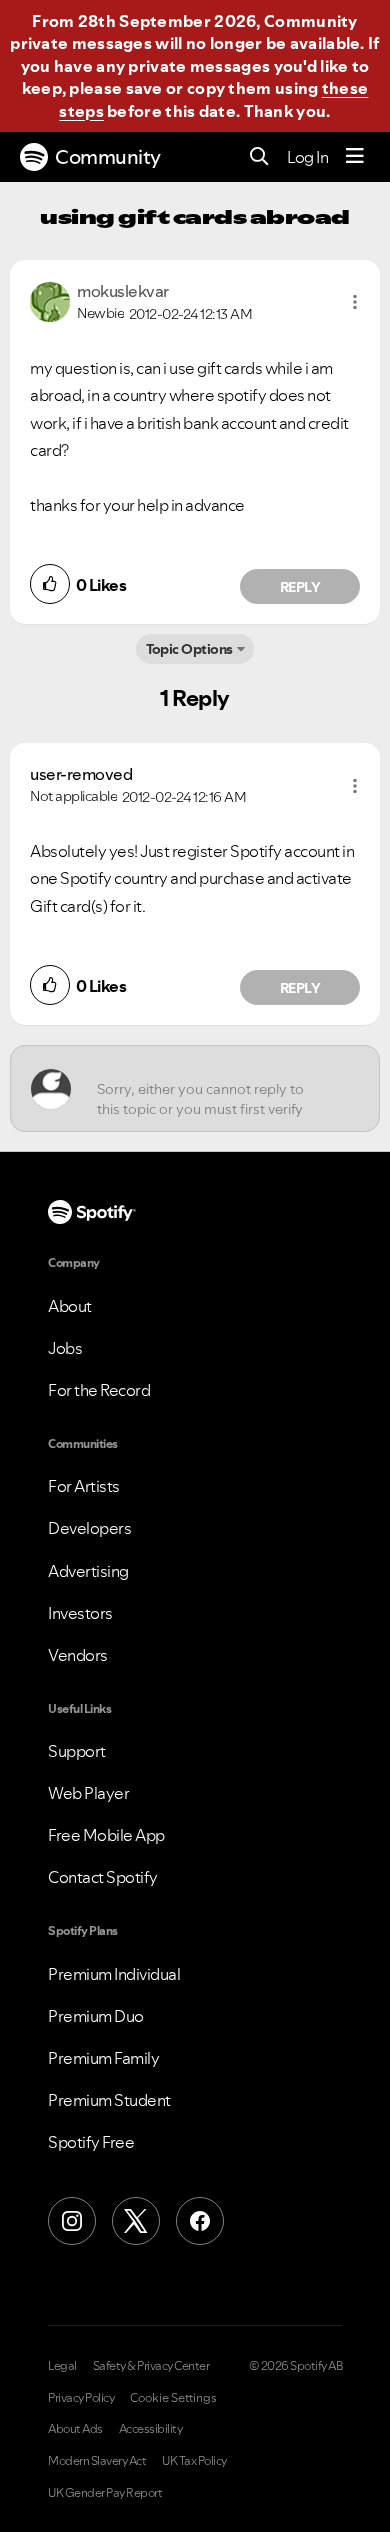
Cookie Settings (173, 2398)
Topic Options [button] (189, 649)
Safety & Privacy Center (151, 2366)
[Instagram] (72, 2221)
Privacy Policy (81, 2398)
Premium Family (103, 2058)
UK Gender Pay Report (105, 2493)
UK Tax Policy (194, 2461)
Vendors (78, 1655)
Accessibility (151, 2429)
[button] (355, 302)
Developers (89, 1528)
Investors (80, 1613)
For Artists (84, 1486)
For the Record (99, 1390)
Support (77, 1751)
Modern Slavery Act (97, 2461)
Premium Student (109, 2100)
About (70, 1306)
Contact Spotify (103, 1877)
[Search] (259, 157)
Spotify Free (91, 2142)
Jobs (65, 1348)
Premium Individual (114, 1974)
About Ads (75, 2429)
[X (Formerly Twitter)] (136, 2221)
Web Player (88, 1793)
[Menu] (355, 157)
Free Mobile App (106, 1835)
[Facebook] (200, 2221)
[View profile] (50, 300)
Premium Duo (96, 2016)
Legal (62, 2366)
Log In (307, 157)
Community (108, 157)
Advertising (88, 1571)
